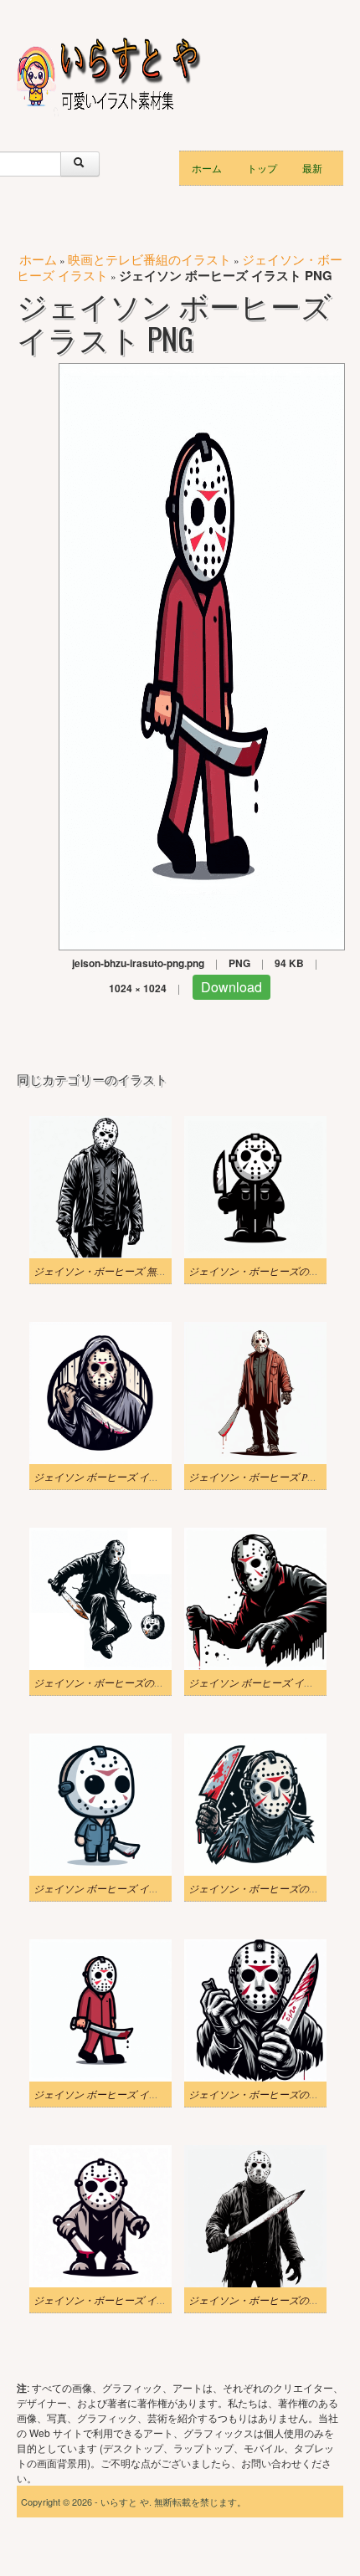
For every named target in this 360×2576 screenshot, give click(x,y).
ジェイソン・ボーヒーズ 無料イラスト (120, 1271)
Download (231, 987)
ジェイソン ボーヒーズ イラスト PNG (118, 2094)
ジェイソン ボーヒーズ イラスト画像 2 (120, 1888)
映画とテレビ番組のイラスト (149, 259)
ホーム (207, 168)
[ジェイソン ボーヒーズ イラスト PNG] (202, 655)
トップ (262, 168)
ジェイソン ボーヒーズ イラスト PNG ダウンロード (149, 1477)
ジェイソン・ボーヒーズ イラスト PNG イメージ (143, 2300)
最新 (312, 168)
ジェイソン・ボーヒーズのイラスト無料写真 (134, 1682)
